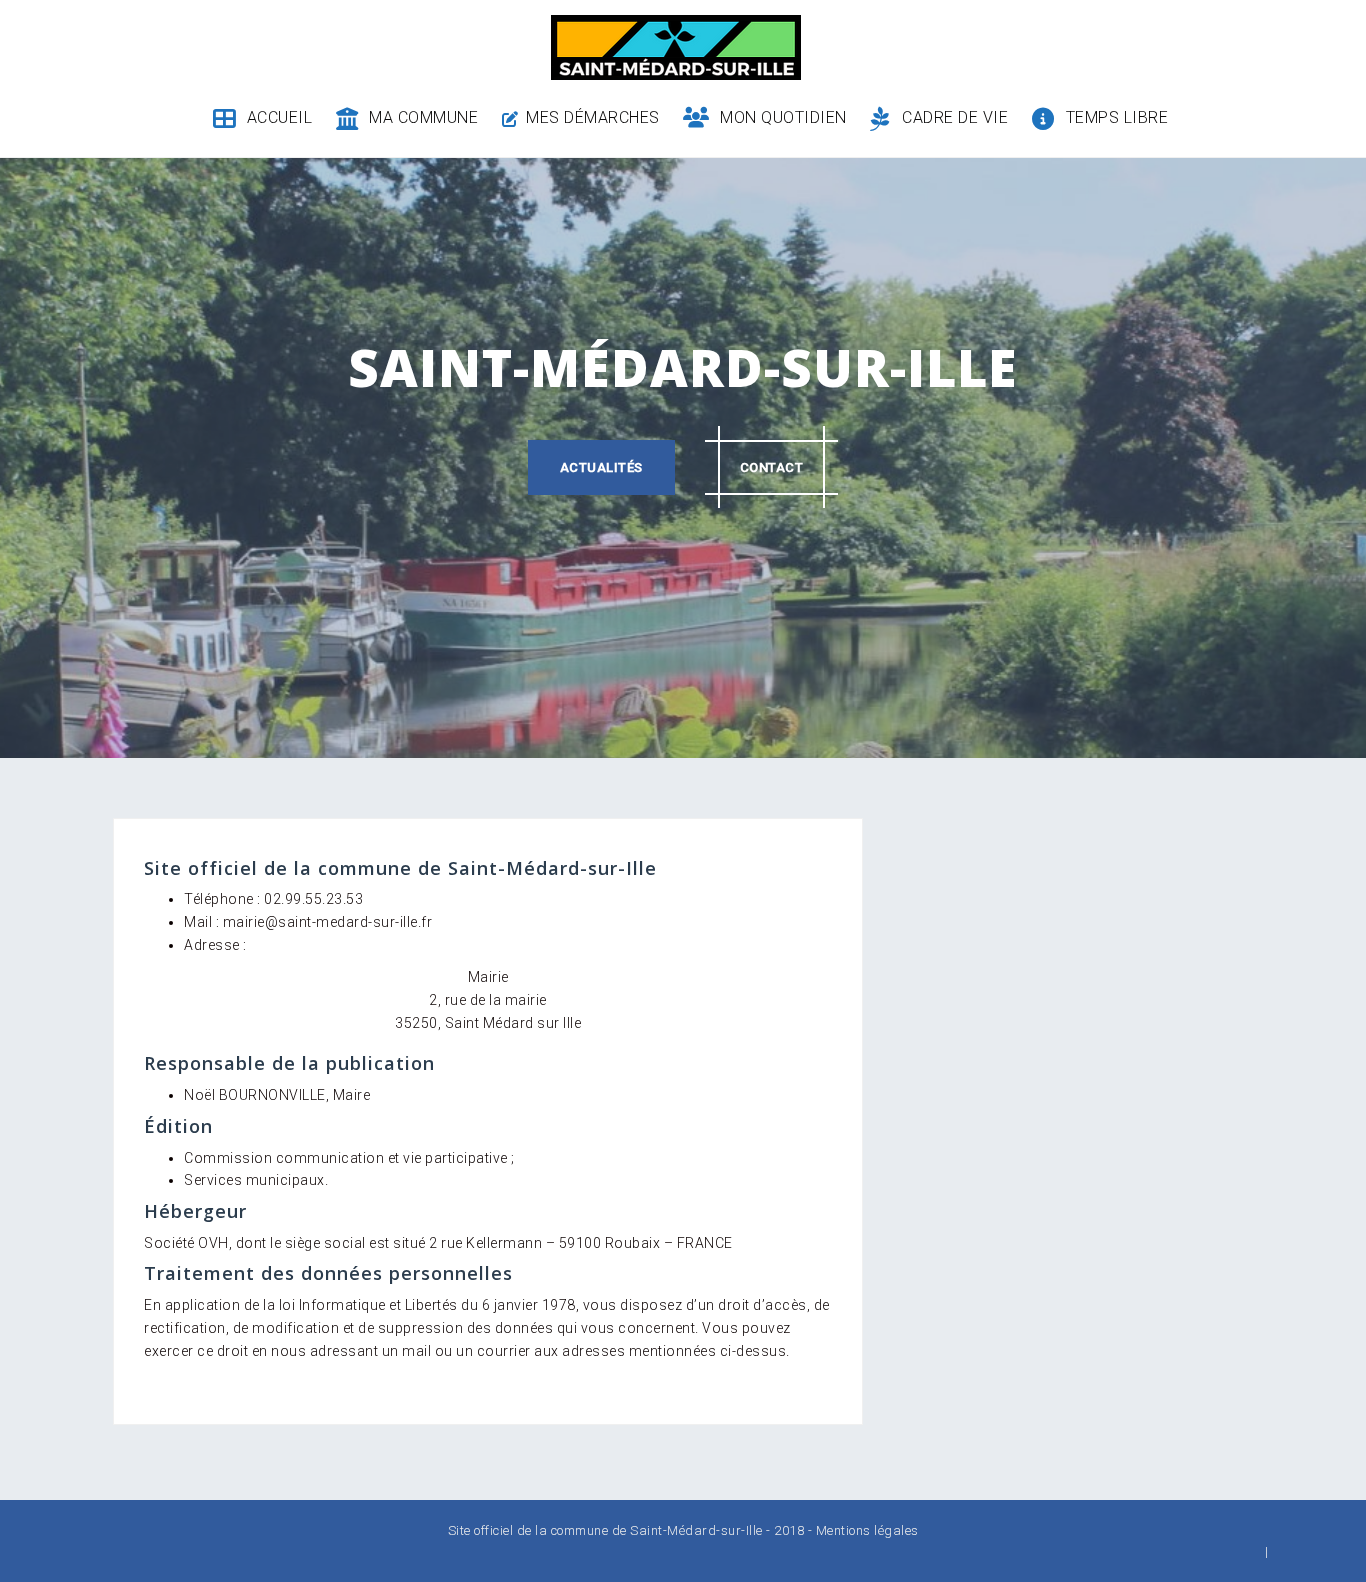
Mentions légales (867, 1530)
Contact (772, 467)
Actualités (601, 467)
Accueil (279, 117)
